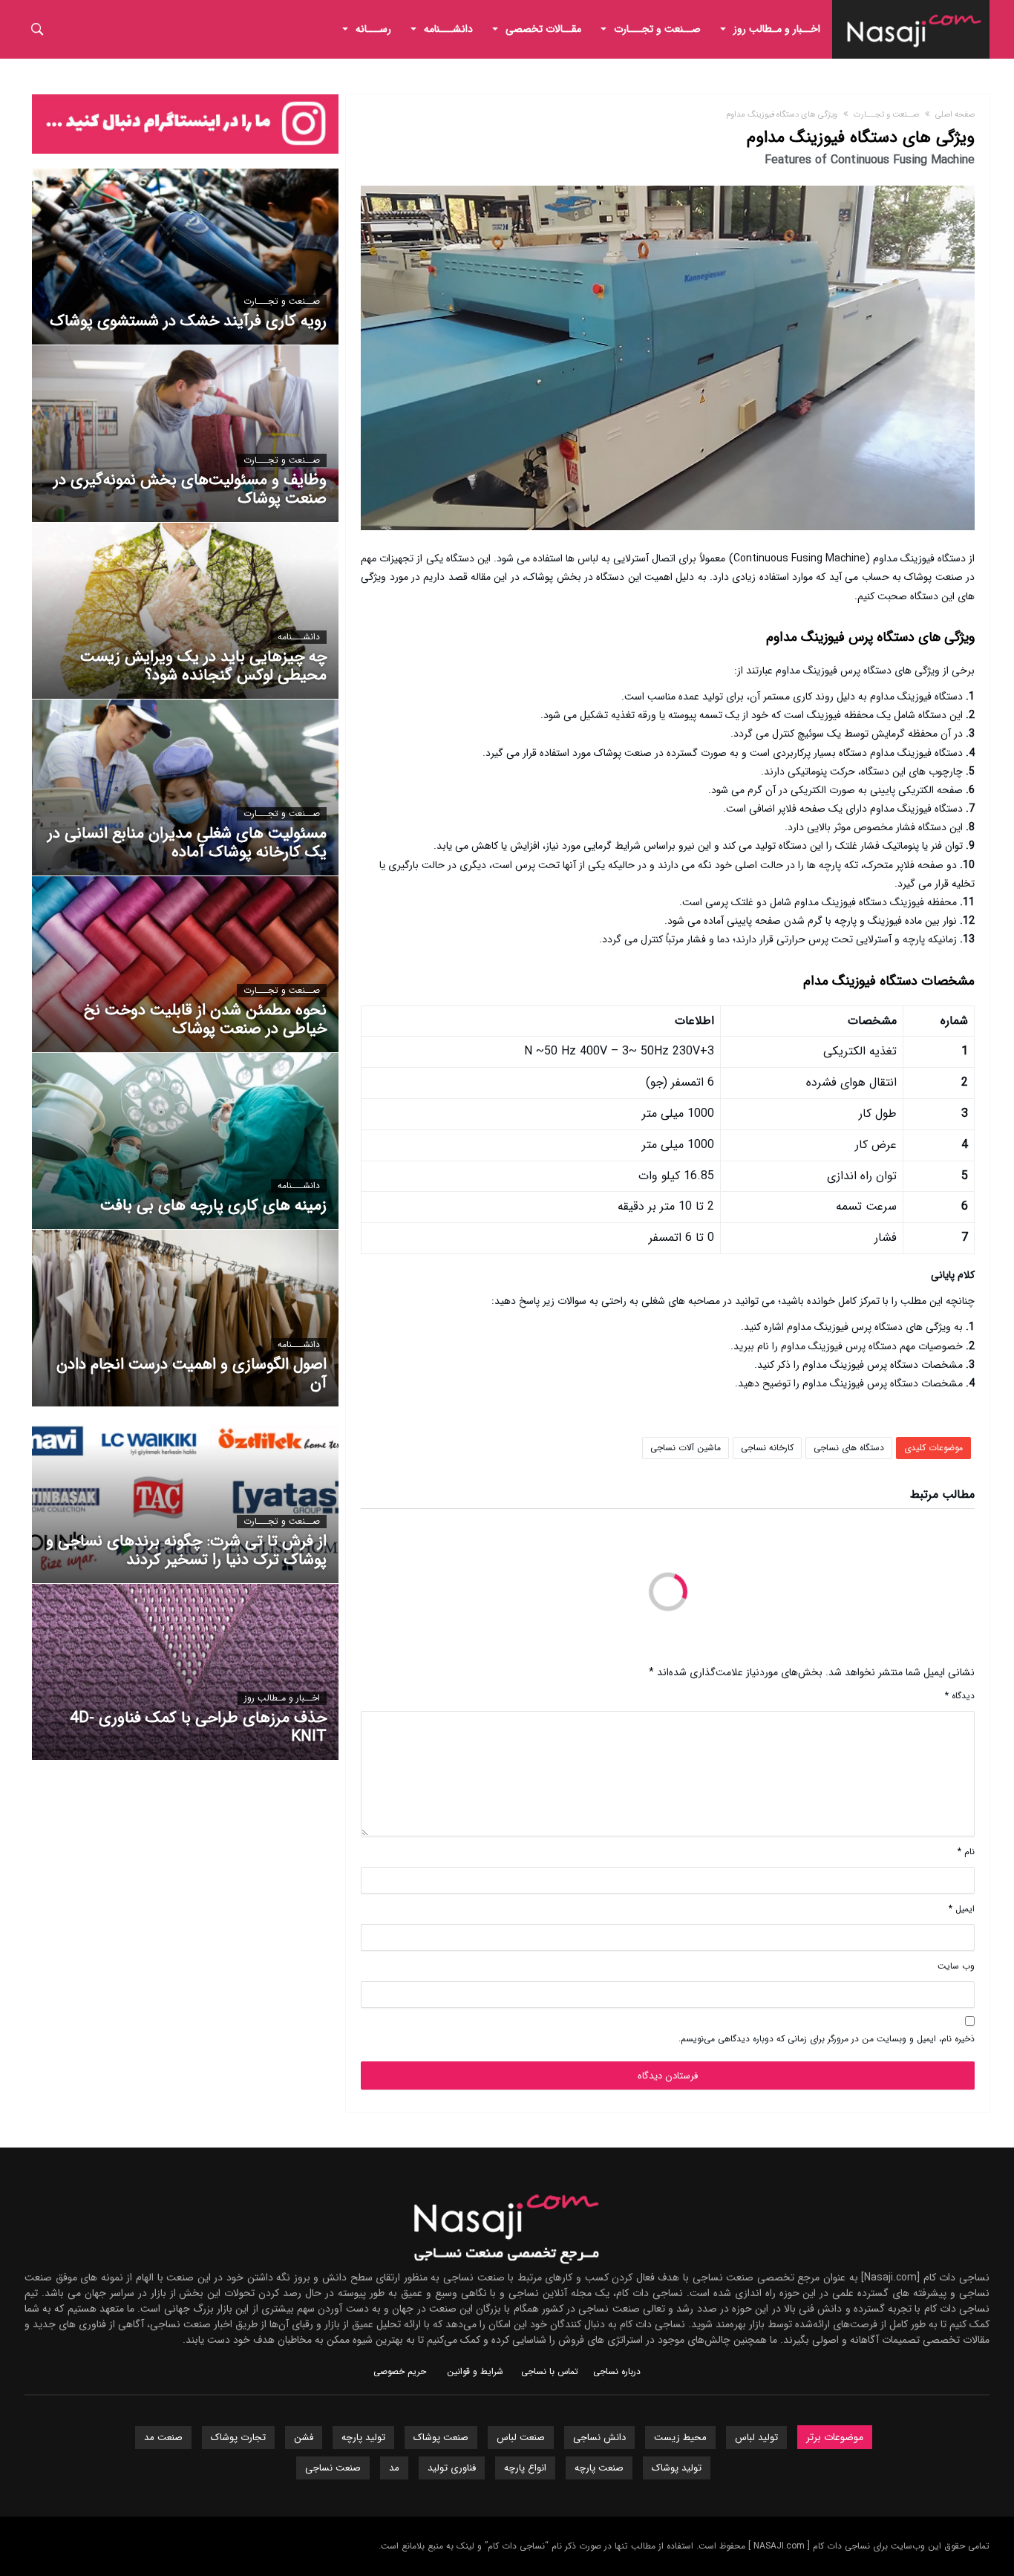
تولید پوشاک (677, 2468)
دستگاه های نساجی (849, 1448)
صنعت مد (163, 2438)
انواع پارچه (525, 2468)
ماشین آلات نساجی (686, 1448)
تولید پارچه (363, 2438)
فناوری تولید (452, 2468)
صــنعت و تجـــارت (886, 115)
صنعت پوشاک (441, 2438)
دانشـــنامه (299, 637)
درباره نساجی (617, 2371)
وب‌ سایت (956, 1966)
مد (394, 2468)
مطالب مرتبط (942, 1496)
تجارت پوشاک (238, 2438)
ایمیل (962, 1909)
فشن (304, 2438)
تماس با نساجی (550, 2371)
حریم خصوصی (400, 2371)
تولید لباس (756, 2438)
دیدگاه (960, 1696)
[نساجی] (915, 11)
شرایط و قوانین (475, 2371)
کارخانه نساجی (767, 1448)
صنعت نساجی (333, 2468)
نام (966, 1852)
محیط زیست (680, 2438)
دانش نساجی (599, 2438)
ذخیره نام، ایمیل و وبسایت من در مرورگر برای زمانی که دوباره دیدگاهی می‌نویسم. (827, 2039)
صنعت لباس (521, 2438)
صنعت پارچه (599, 2468)
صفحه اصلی (955, 115)
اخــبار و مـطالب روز (282, 1698)
